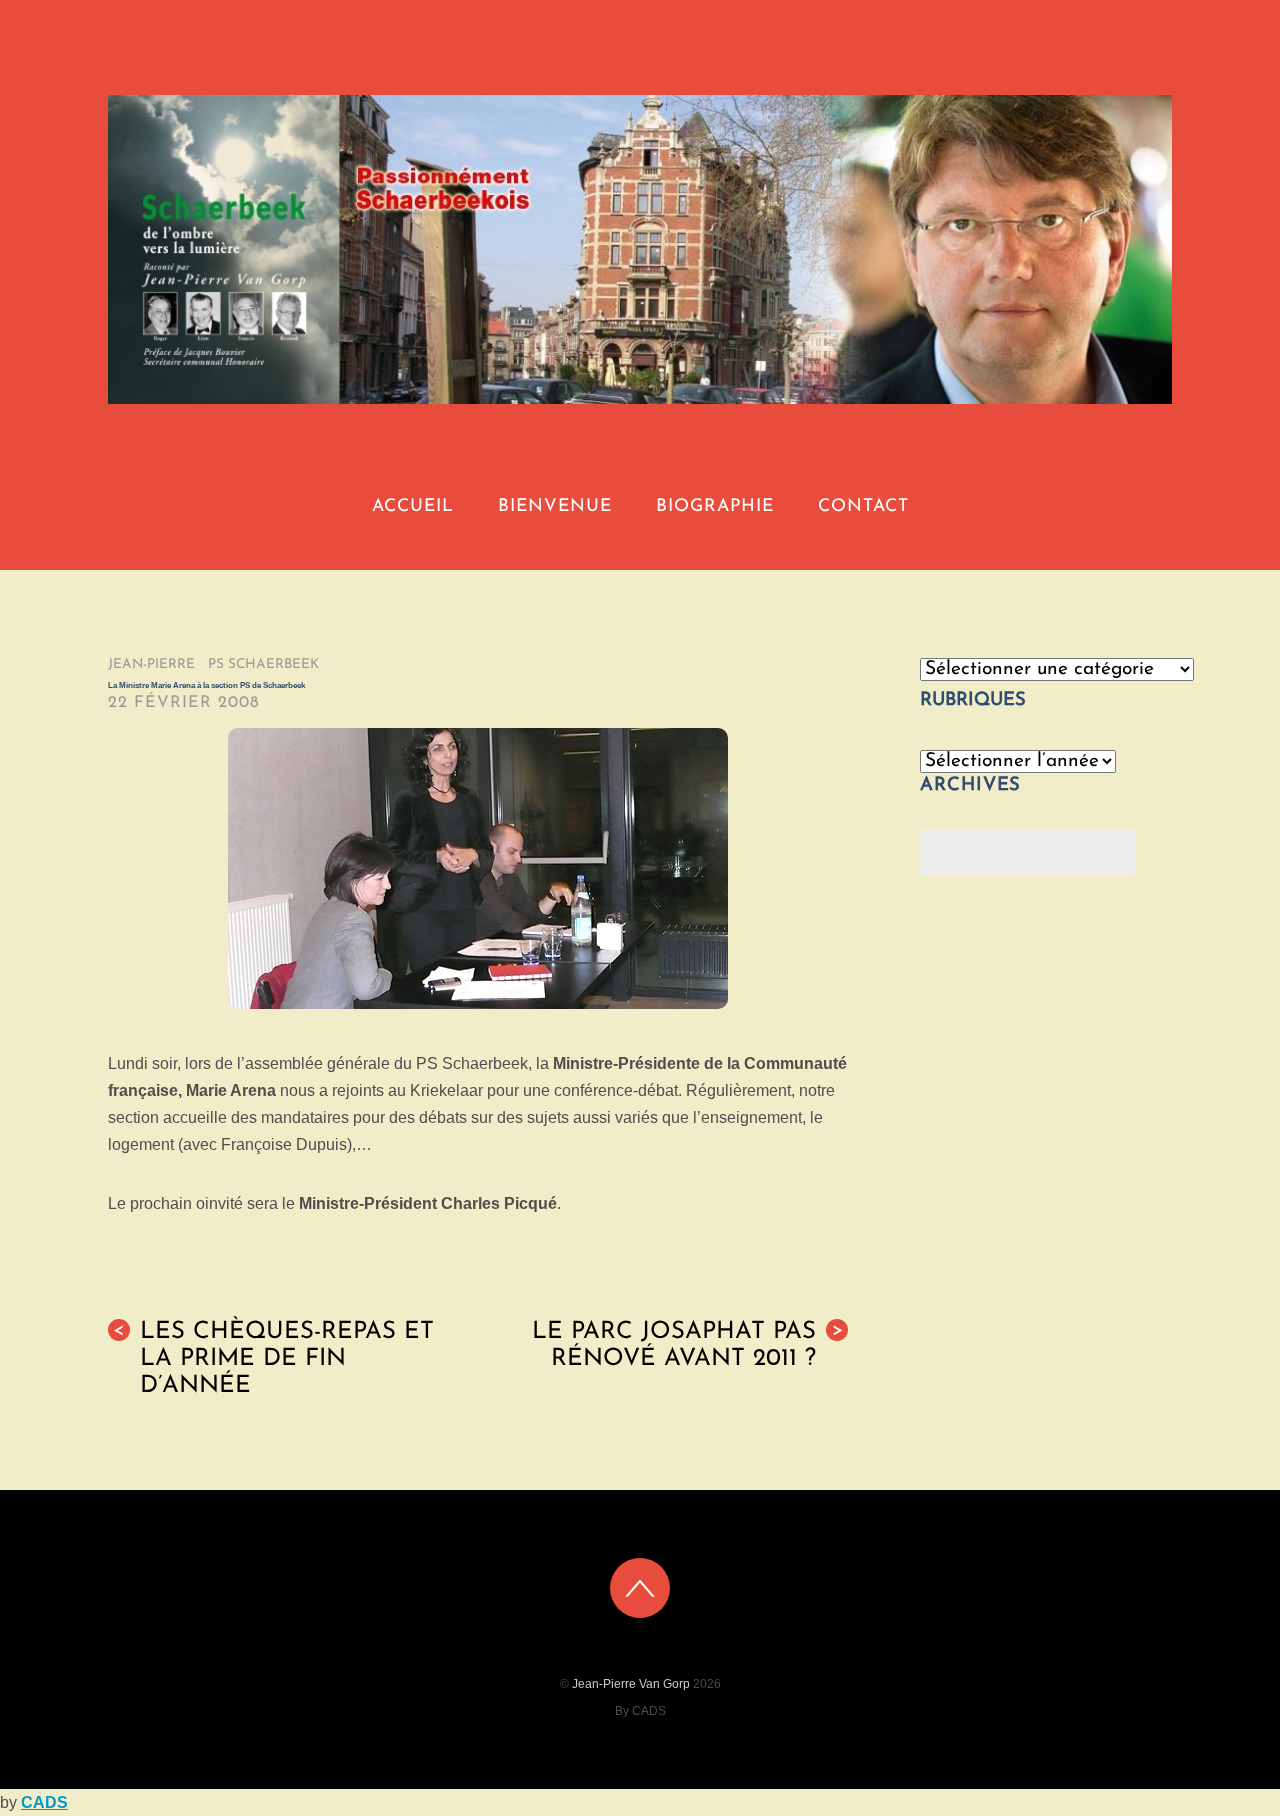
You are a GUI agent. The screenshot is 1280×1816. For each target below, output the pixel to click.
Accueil (413, 506)
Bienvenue (555, 506)
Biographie (715, 506)
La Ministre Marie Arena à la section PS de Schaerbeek (206, 685)
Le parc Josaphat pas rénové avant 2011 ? (687, 1345)
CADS (44, 1802)
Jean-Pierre (151, 664)
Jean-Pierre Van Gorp (631, 1684)
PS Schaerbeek (263, 664)
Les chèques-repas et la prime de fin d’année (273, 1359)
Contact (863, 506)
